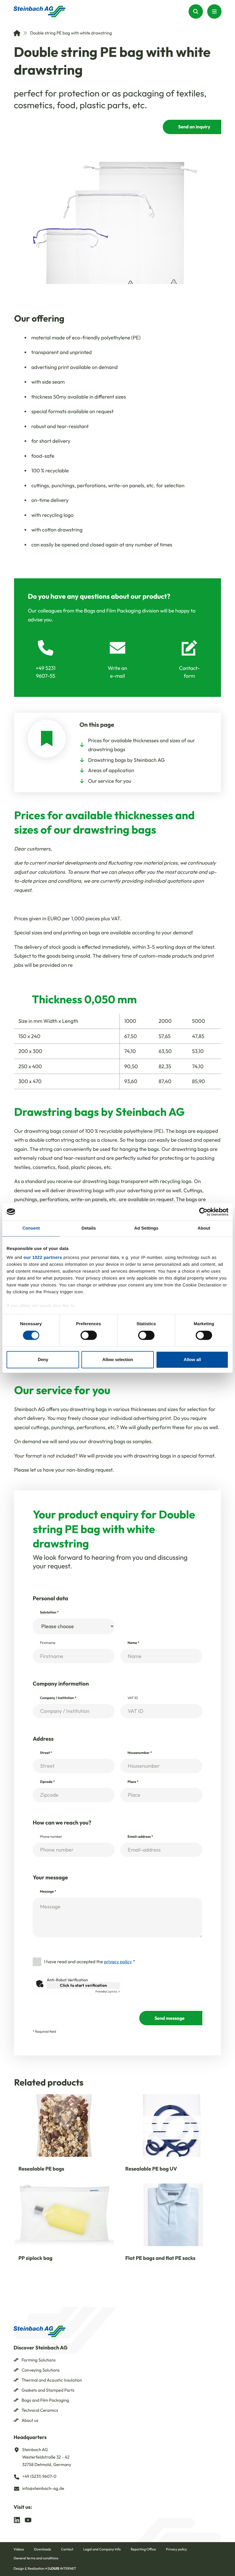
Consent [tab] (31, 1228)
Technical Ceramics (40, 2410)
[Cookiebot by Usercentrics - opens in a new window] (203, 1212)
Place (133, 1782)
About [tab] (204, 1228)
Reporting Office (143, 2549)
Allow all (192, 1359)
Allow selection (118, 1359)
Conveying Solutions (41, 2370)
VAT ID (133, 1698)
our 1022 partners (43, 1258)
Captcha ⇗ (108, 1992)
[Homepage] (40, 11)
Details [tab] (89, 1228)
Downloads (42, 2549)
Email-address (140, 1837)
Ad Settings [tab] (146, 1228)
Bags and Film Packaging (45, 2400)
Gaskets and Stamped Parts (48, 2390)
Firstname (48, 1643)
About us (30, 2420)
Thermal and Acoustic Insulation (52, 2380)
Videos (19, 2549)
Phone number (51, 1837)
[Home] (17, 33)
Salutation (49, 1612)
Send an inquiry (194, 127)
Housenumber (140, 1753)
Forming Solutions (39, 2360)
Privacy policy (176, 2549)
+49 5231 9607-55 (45, 672)
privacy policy (118, 1962)
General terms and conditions (36, 2558)
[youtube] (28, 2519)
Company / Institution (58, 1698)
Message (48, 1892)
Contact (67, 2549)
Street (46, 1753)
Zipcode (47, 1782)
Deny (43, 1359)
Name (133, 1643)
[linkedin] (17, 2519)
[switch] (89, 1336)
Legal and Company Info (102, 2549)
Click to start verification (83, 1985)
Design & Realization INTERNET (45, 2569)
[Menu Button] (214, 11)
